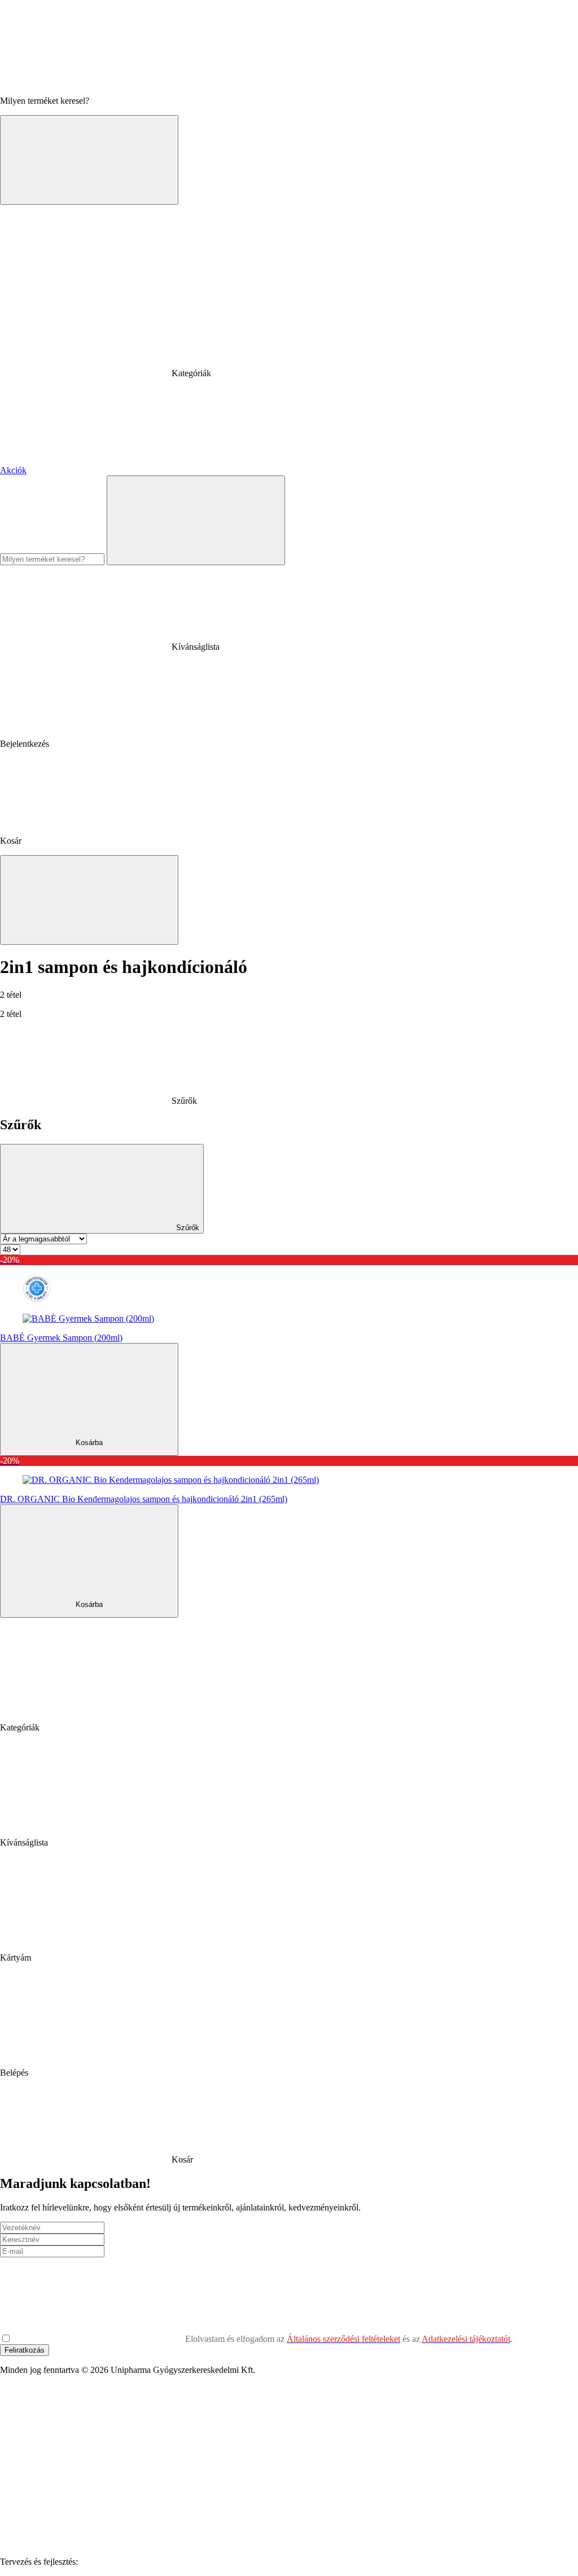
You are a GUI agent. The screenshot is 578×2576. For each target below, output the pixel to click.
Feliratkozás (25, 2350)
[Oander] (165, 2562)
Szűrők (187, 1228)
